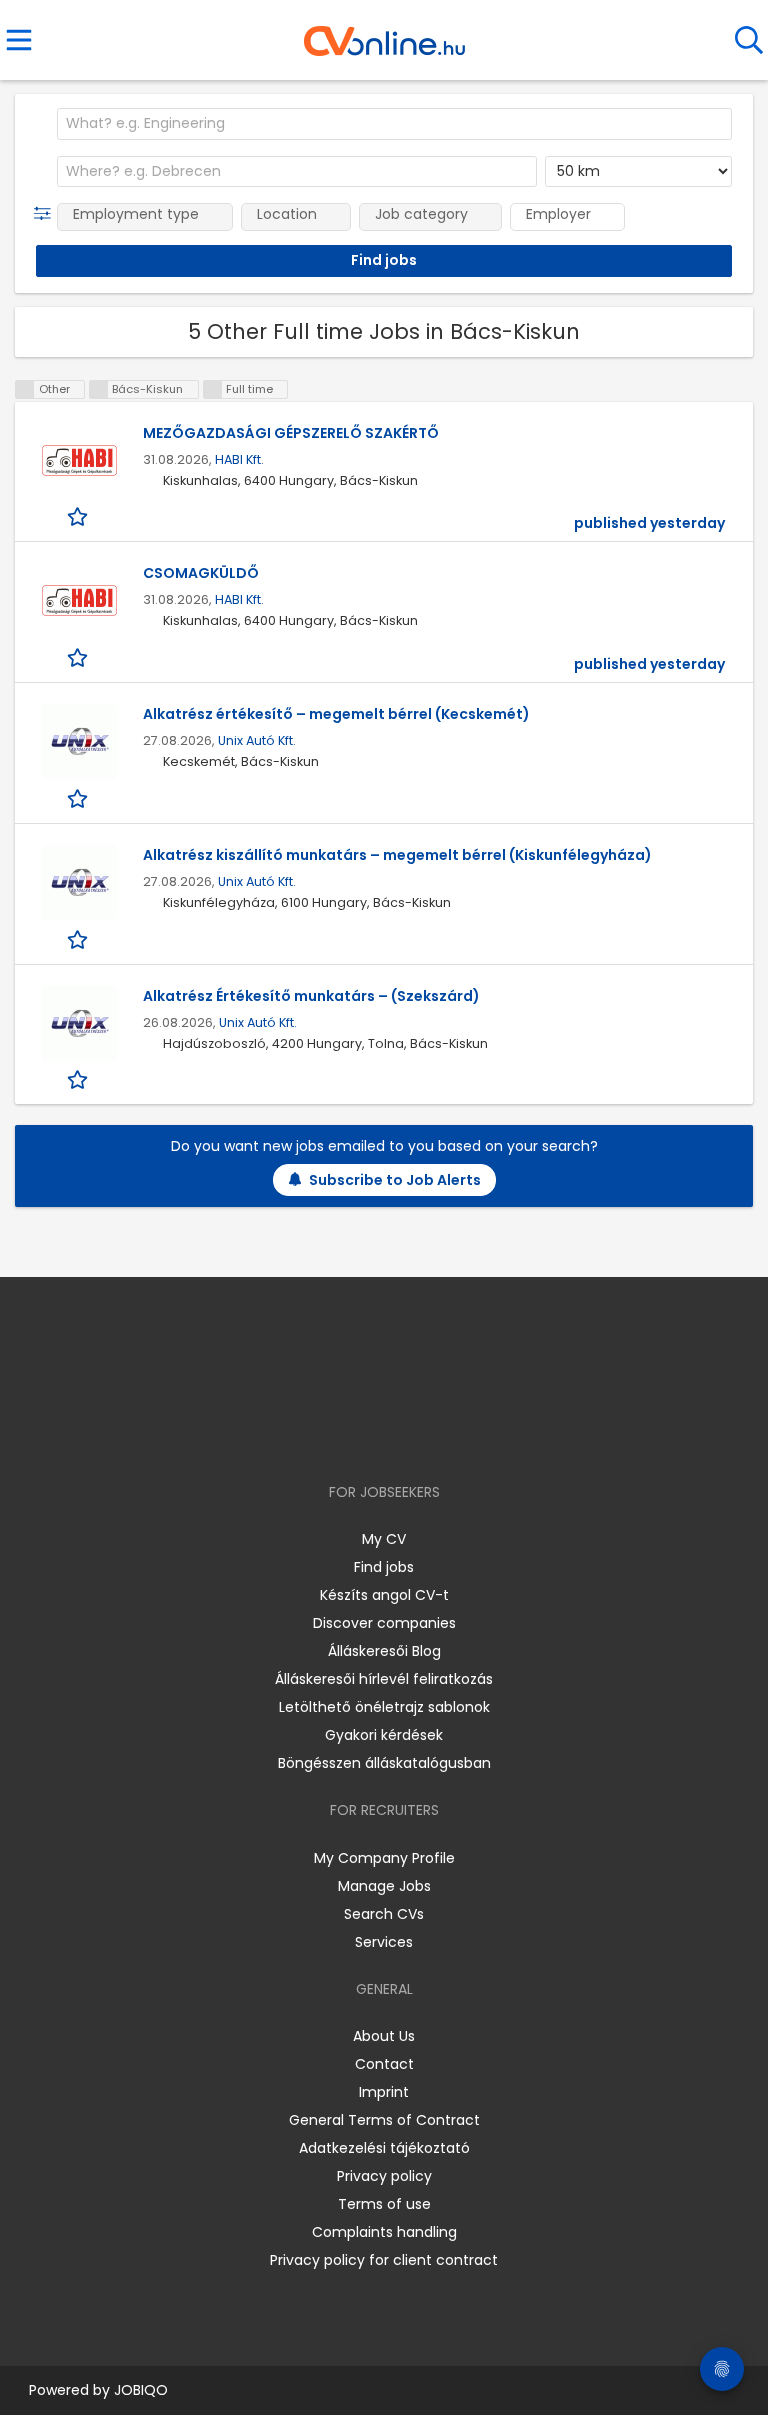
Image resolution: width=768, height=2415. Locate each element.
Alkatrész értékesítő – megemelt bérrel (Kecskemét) (336, 714)
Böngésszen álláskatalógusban (384, 1763)
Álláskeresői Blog (384, 1651)
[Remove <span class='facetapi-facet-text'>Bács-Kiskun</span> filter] (99, 389)
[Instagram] (371, 1434)
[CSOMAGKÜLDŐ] (79, 600)
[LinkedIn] (404, 1434)
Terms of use (384, 2204)
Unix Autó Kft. (257, 740)
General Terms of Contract (384, 2120)
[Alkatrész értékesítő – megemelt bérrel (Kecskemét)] (79, 741)
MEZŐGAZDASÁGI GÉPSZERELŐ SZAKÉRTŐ (291, 433)
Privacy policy (384, 2176)
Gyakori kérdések (384, 1735)
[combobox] (394, 124)
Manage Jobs (384, 1886)
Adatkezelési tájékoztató (384, 2148)
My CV (384, 1539)
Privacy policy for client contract (384, 2260)
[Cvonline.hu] (384, 34)
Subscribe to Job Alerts (395, 1180)
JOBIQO (141, 2390)
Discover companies (384, 1623)
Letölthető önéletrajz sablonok (384, 1707)
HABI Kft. (239, 459)
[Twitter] (434, 1434)
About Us (384, 2036)
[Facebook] (338, 1434)
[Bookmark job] (79, 516)
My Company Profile (384, 1858)
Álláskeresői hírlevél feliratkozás (384, 1679)
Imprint (384, 2092)
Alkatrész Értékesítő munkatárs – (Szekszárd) (311, 996)
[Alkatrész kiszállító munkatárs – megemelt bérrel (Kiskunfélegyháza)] (79, 882)
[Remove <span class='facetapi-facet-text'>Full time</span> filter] (213, 389)
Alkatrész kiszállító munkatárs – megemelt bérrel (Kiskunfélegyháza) (397, 855)
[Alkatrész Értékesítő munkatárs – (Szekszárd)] (79, 1023)
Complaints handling (384, 2232)
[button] (46, 214)
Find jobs (384, 1567)
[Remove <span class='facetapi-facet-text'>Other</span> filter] (25, 389)
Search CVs (384, 1914)
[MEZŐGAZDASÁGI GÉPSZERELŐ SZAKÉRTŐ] (79, 460)
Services (384, 1942)
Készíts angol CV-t (384, 1595)
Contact (384, 2064)
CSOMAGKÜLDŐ (201, 573)
